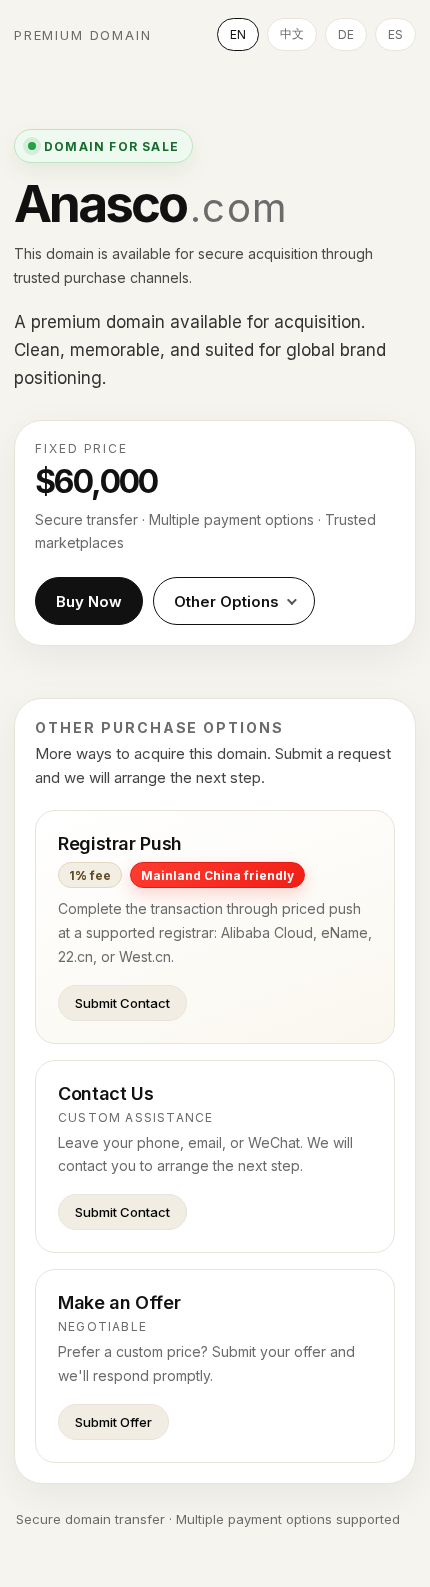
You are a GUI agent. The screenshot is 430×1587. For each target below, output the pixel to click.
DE (346, 34)
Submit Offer (113, 1422)
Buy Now (89, 601)
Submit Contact (122, 1003)
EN (238, 34)
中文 (292, 33)
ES (395, 34)
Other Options (226, 601)
